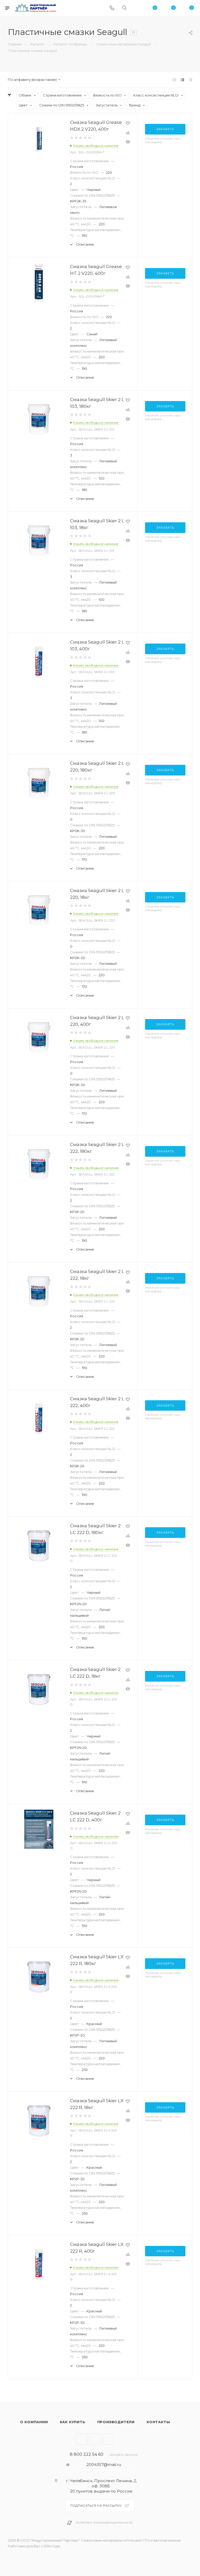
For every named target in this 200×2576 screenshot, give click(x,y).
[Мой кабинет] (137, 8)
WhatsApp (108, 2439)
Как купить (73, 2422)
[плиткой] (174, 80)
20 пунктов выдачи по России (101, 2491)
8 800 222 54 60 (87, 2454)
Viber (95, 2439)
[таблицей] (190, 80)
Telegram (82, 2439)
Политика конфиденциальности (104, 2523)
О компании (34, 2422)
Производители (116, 2422)
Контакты (158, 2422)
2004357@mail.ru (104, 2465)
